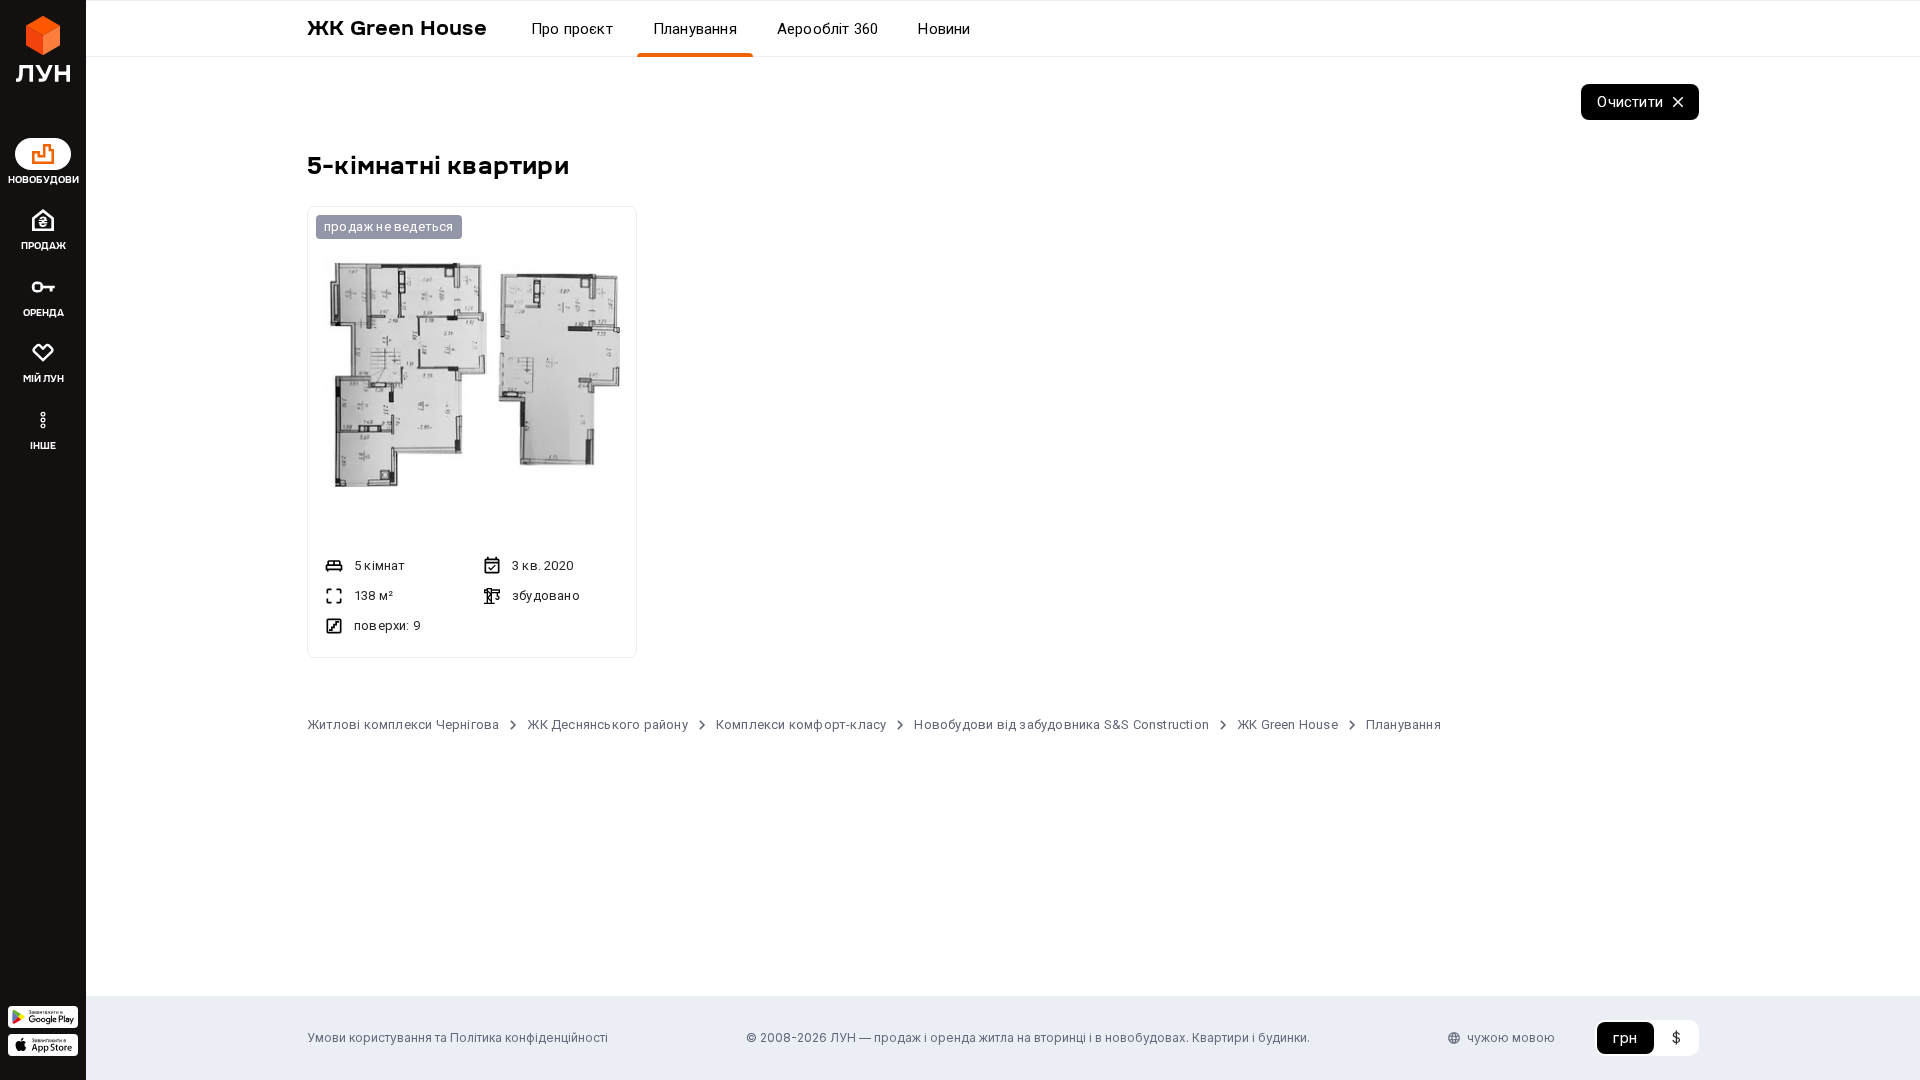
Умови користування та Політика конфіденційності (457, 1037)
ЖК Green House (1287, 724)
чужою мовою (1511, 1037)
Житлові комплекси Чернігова (403, 724)
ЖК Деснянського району (607, 724)
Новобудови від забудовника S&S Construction (1061, 724)
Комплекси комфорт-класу (801, 724)
